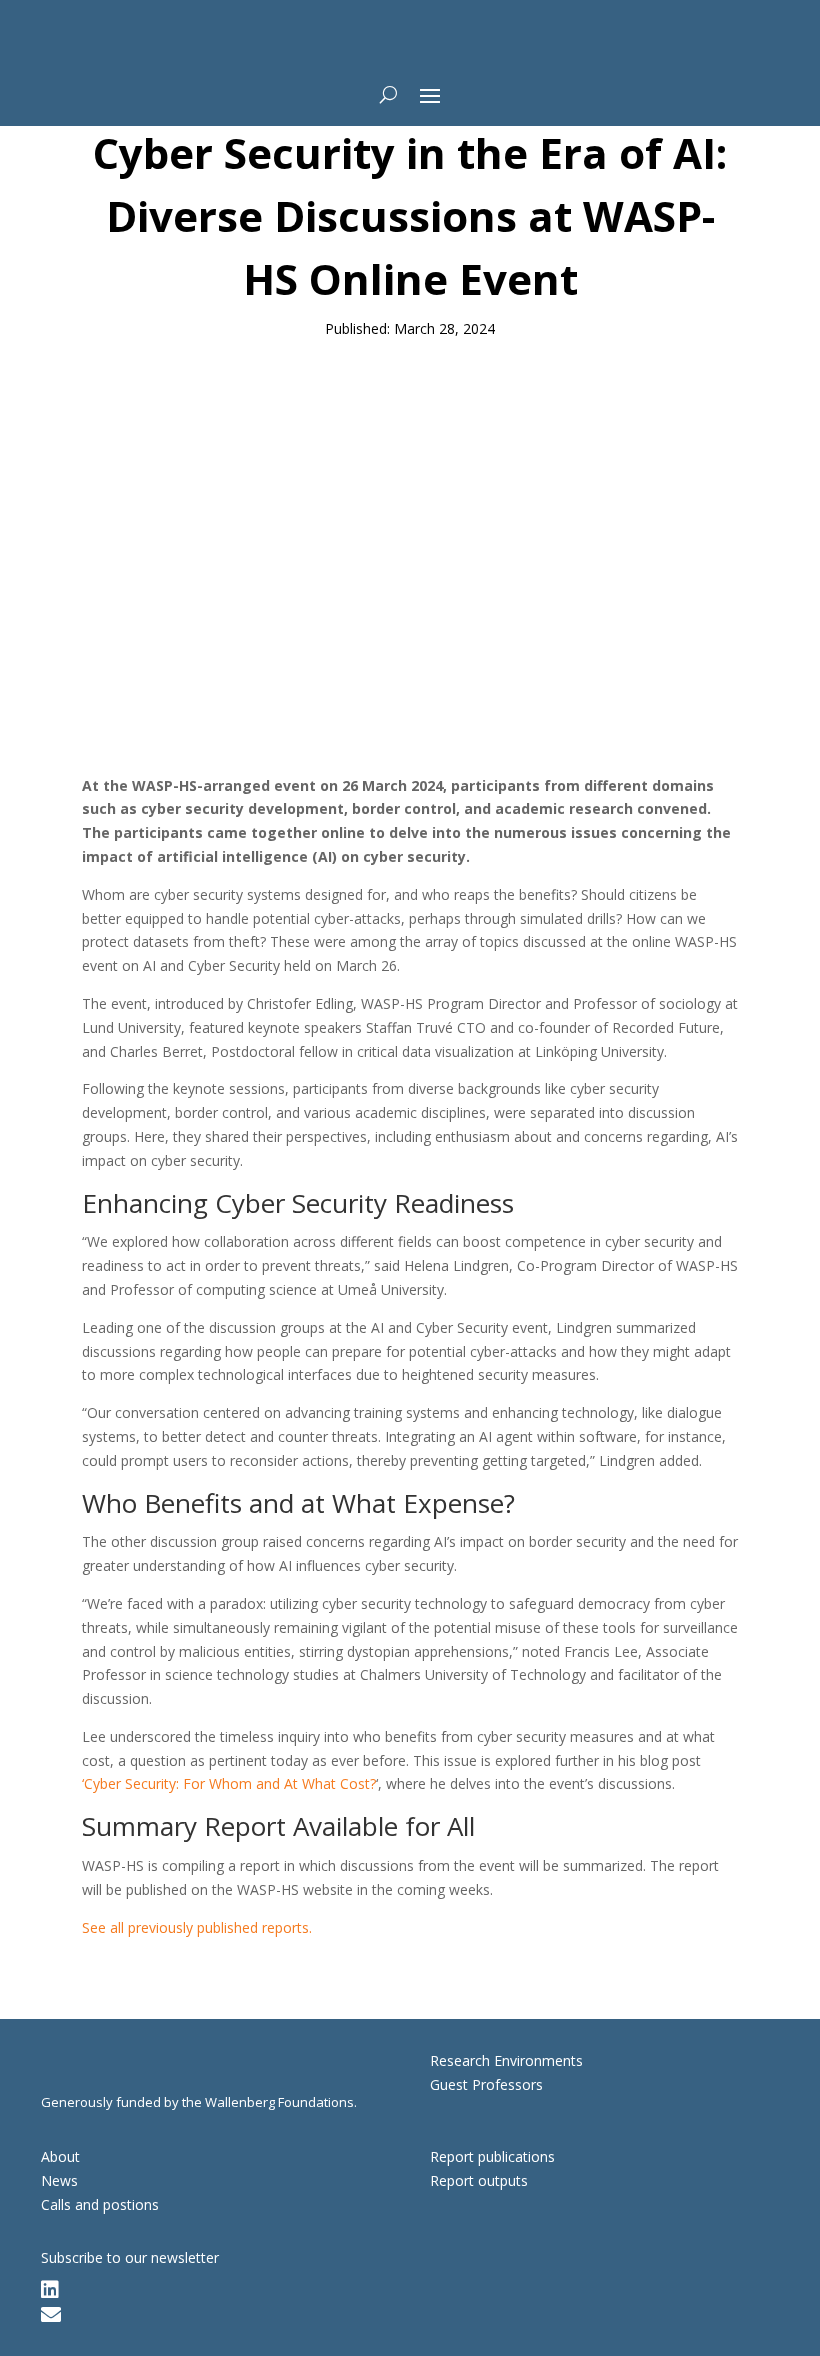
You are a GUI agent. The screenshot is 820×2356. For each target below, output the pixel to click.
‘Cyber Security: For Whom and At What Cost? (229, 1783)
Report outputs (479, 2180)
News (59, 2180)
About (60, 2156)
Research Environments (506, 2060)
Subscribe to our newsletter (130, 2257)
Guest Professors (486, 2084)
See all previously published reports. (197, 1927)
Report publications (492, 2156)
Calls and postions (100, 2204)
